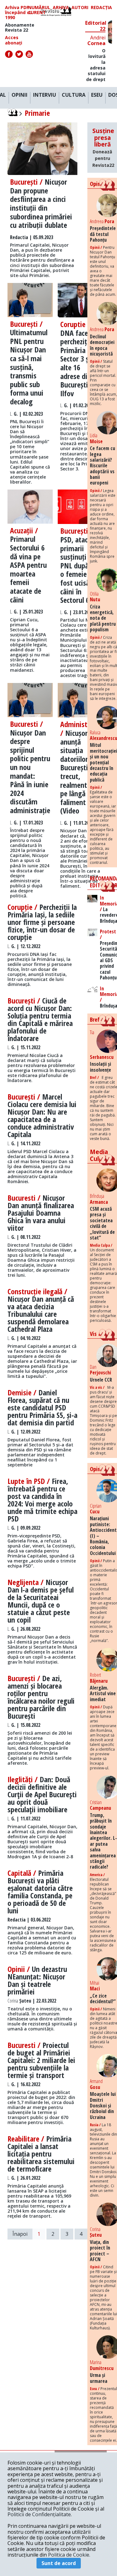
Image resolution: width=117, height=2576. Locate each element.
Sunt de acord (59, 2563)
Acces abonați (14, 40)
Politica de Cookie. (69, 2555)
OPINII (19, 95)
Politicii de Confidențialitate (39, 2514)
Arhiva (61, 8)
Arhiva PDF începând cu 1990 (19, 13)
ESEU (97, 95)
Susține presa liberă (103, 147)
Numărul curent (39, 10)
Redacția (101, 8)
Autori (80, 8)
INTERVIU (45, 95)
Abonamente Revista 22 (20, 28)
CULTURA (74, 95)
